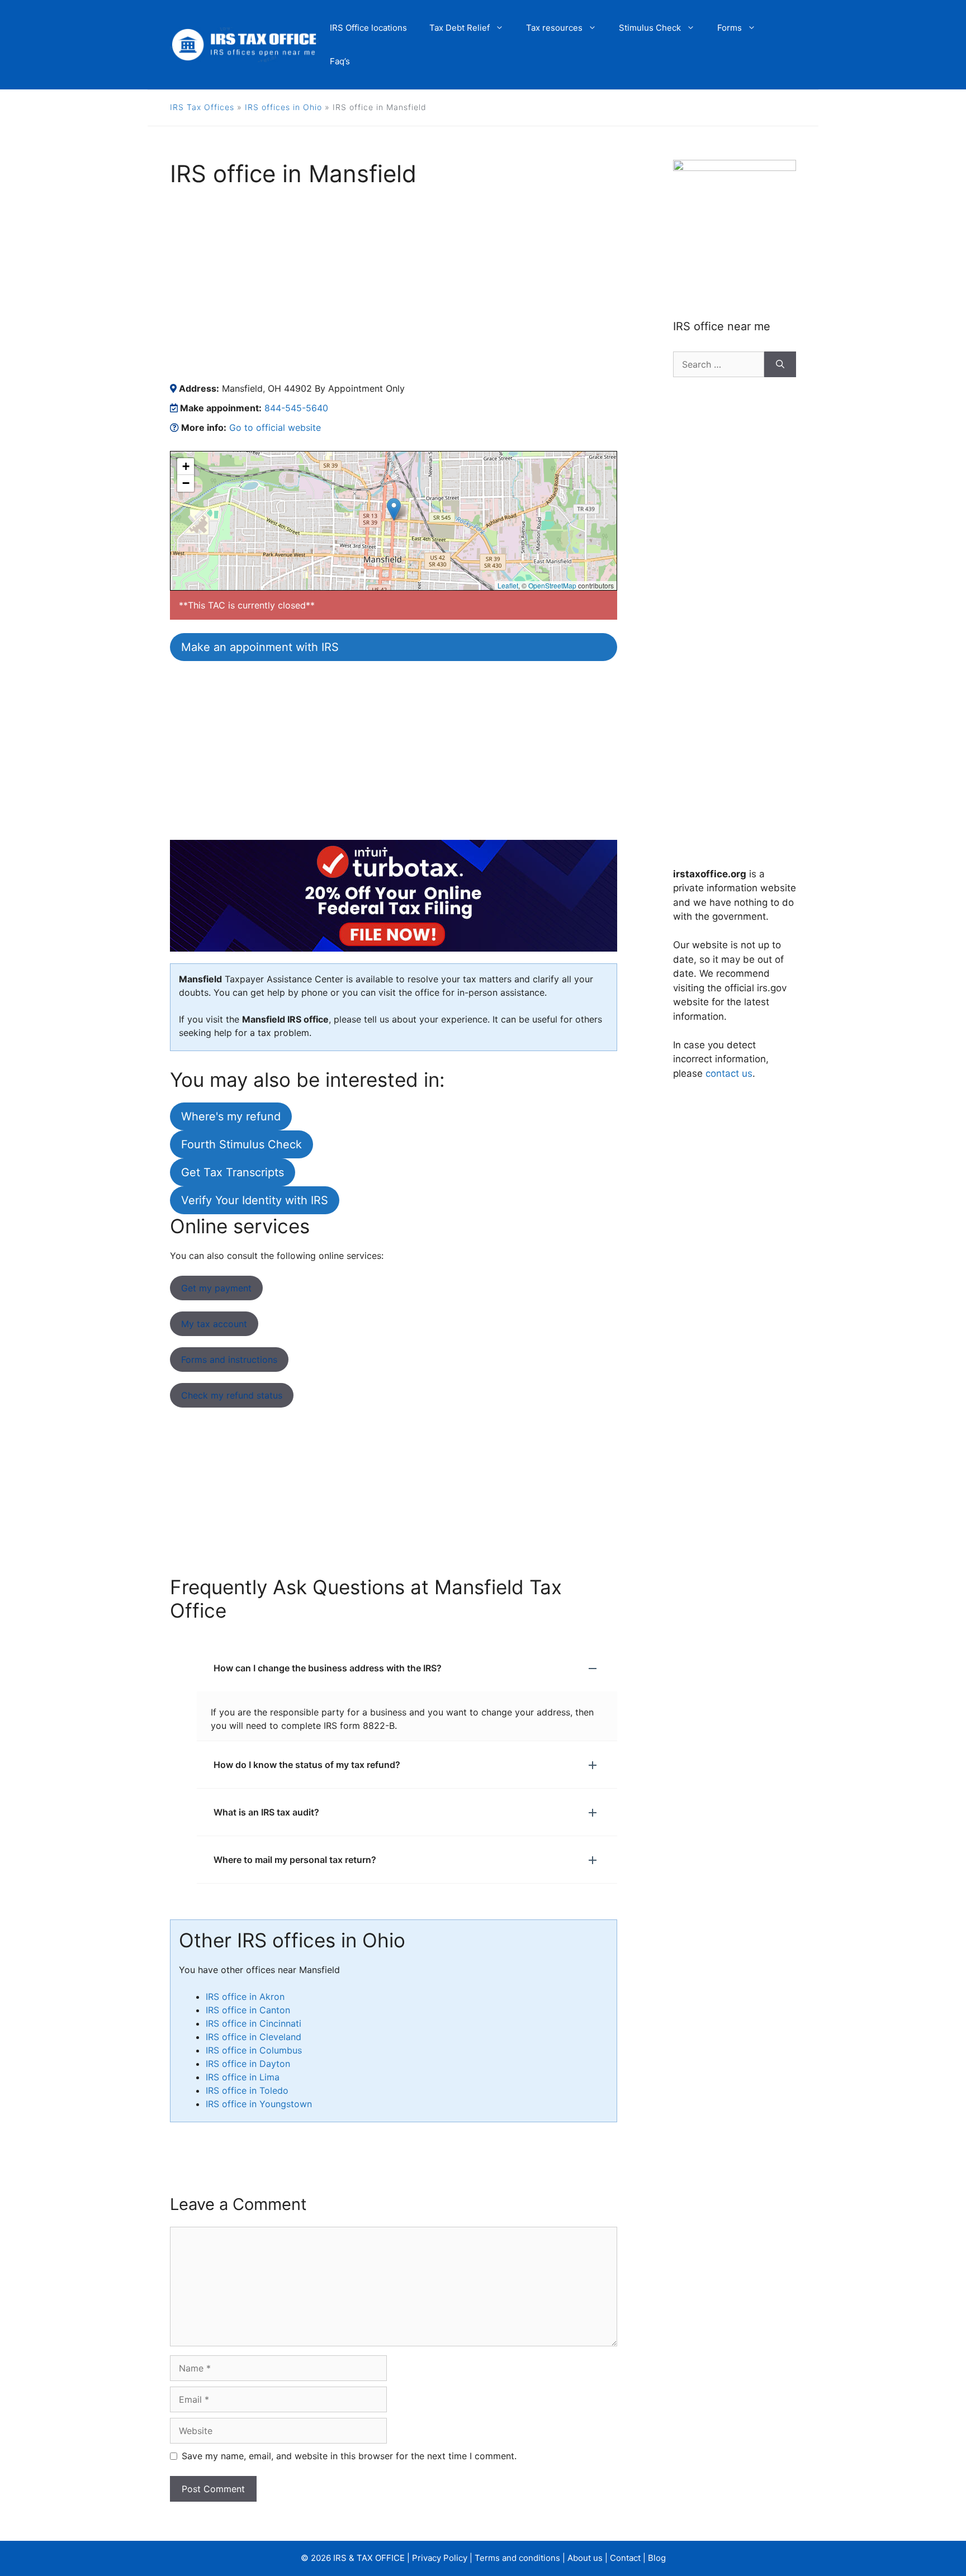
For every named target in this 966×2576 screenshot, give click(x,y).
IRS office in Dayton (248, 2064)
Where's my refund (231, 1116)
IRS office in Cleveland (254, 2037)
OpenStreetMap (552, 585)
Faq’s (340, 61)
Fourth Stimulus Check (241, 1144)
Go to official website (275, 427)
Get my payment (216, 1288)
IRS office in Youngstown (259, 2104)
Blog (657, 2558)
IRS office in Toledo (247, 2090)
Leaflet (508, 585)
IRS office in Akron (245, 1997)
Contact (625, 2558)
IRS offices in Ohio (283, 107)
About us (585, 2558)
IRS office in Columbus (254, 2050)
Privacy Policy (440, 2558)
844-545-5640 (296, 408)
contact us (729, 1073)
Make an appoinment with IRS (260, 647)
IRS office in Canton (248, 2010)
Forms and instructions (229, 1360)
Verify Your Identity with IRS (255, 1200)
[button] (394, 509)
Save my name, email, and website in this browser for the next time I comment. (349, 2456)
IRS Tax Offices (202, 107)
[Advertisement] (394, 284)
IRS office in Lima (243, 2077)
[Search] (780, 364)
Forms (730, 28)
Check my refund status (232, 1395)
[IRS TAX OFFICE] (244, 44)
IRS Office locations (368, 28)
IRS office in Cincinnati (254, 2023)
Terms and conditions (517, 2558)
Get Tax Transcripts (233, 1172)
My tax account (214, 1324)
